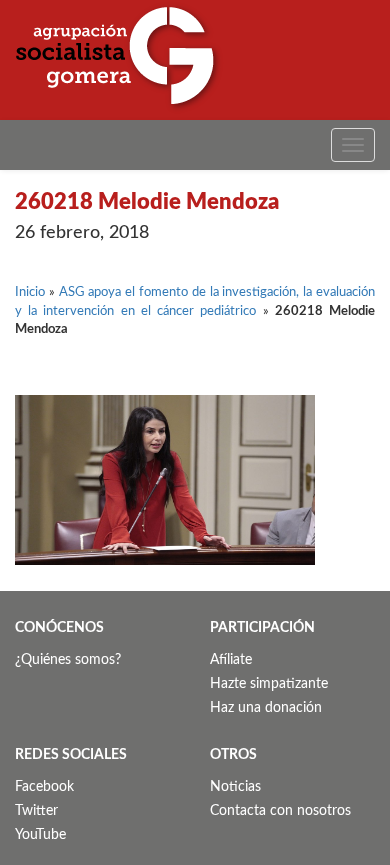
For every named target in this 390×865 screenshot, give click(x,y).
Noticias (235, 787)
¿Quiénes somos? (68, 660)
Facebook (44, 787)
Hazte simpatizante (269, 684)
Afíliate (231, 660)
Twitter (36, 811)
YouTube (40, 835)
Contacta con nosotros (280, 811)
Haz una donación (266, 708)
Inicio (30, 292)
